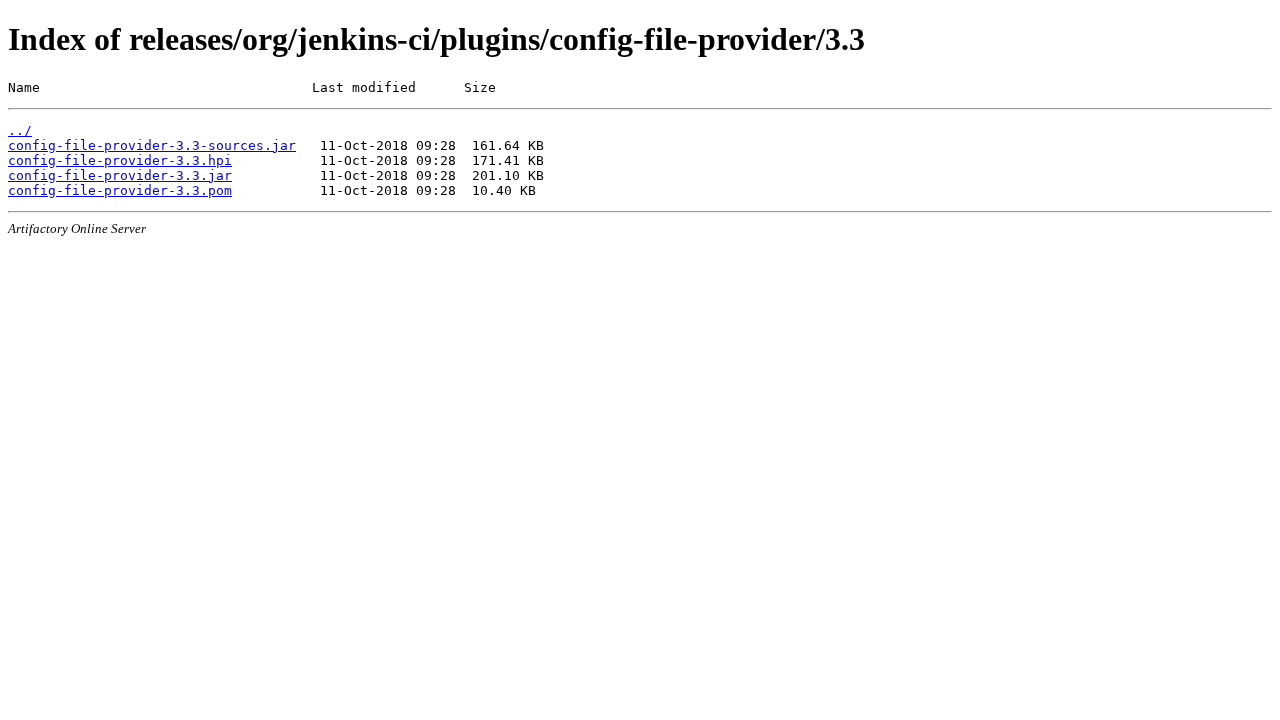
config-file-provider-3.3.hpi (120, 160)
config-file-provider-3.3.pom (120, 190)
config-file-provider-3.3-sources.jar (152, 145)
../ (20, 130)
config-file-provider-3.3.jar (120, 175)
